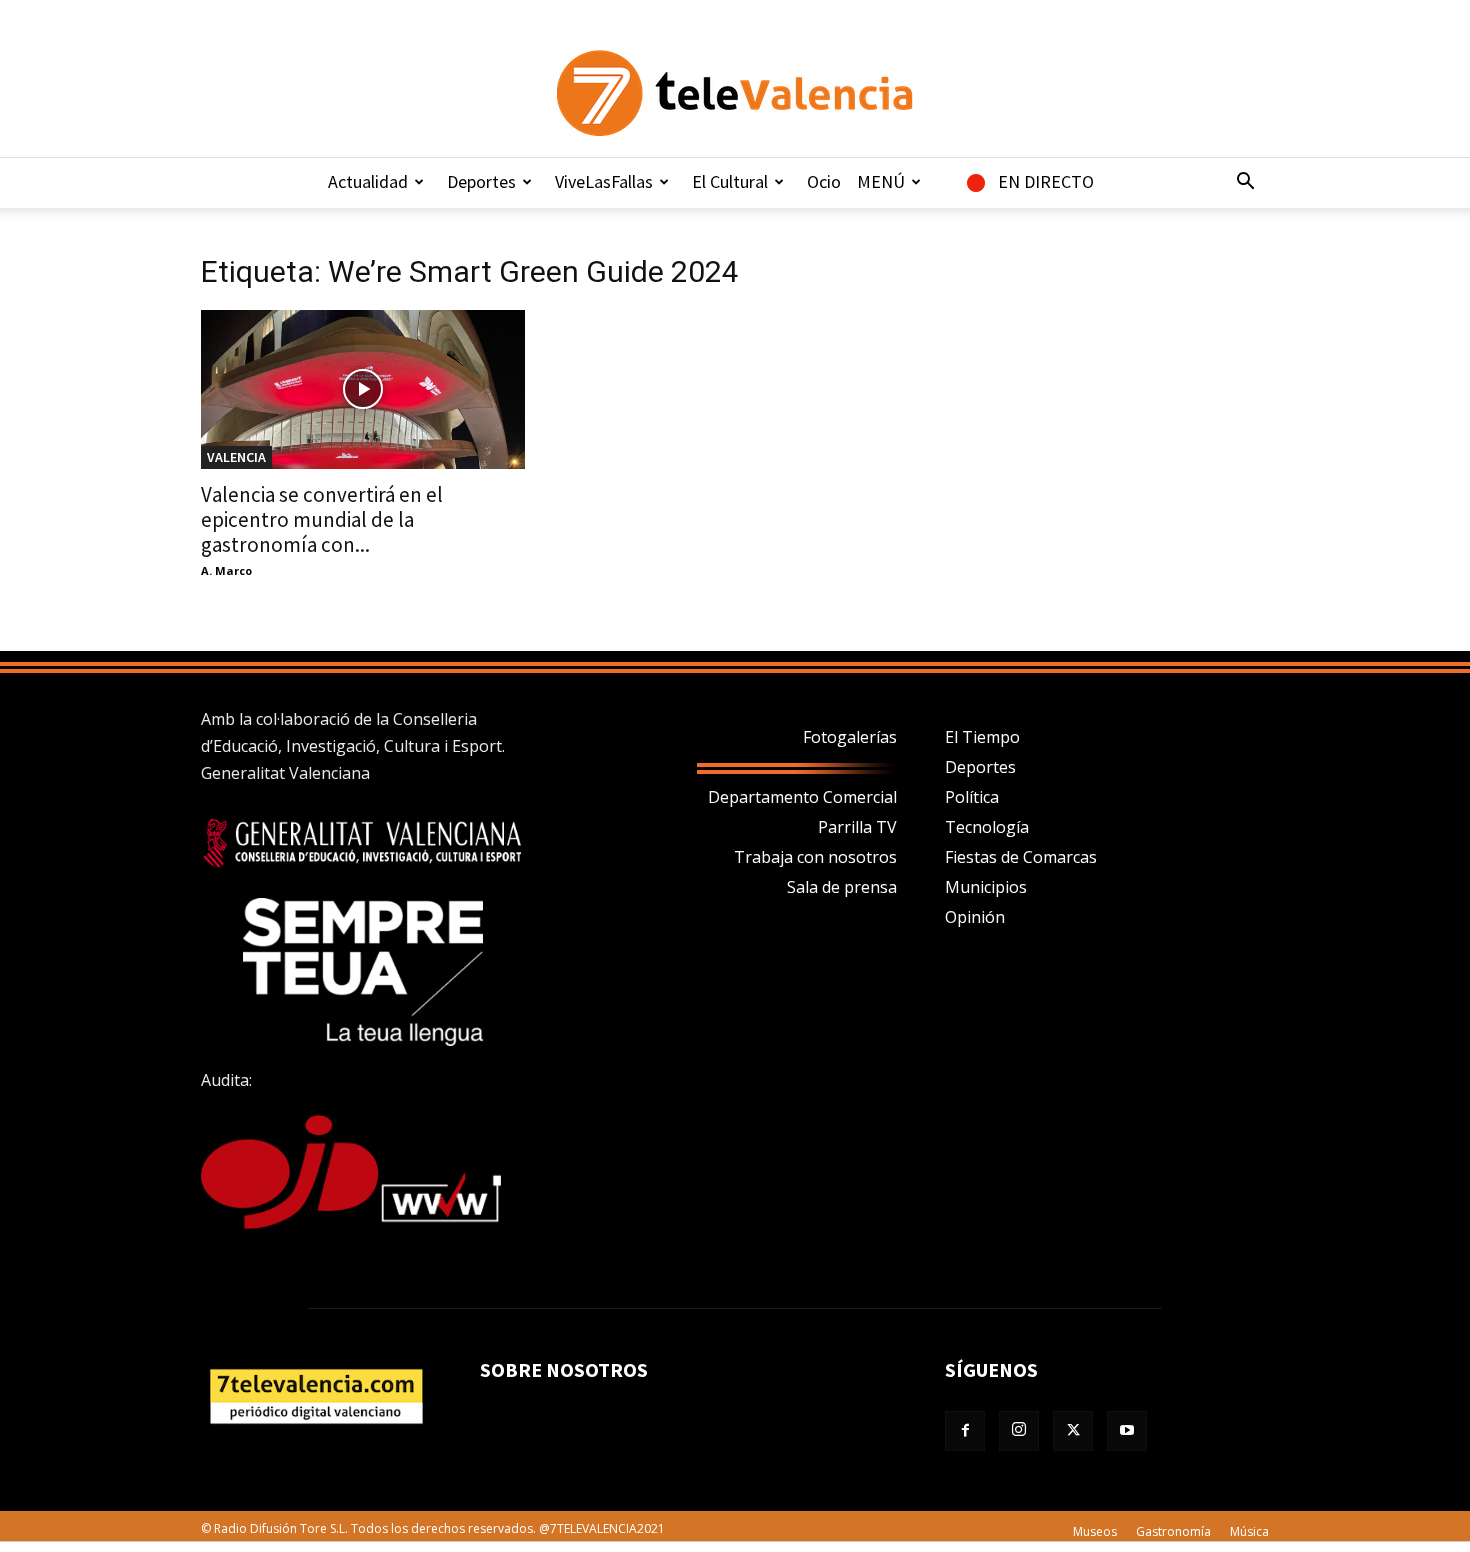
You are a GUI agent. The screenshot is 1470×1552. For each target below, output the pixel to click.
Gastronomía (1173, 1531)
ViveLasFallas (604, 181)
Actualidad (368, 181)
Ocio (824, 181)
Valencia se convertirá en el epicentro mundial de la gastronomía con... (322, 519)
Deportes (481, 181)
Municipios (986, 887)
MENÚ (881, 181)
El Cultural (730, 181)
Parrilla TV (857, 827)
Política (972, 797)
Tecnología (987, 827)
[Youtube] (1127, 1431)
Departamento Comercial (802, 797)
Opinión (975, 917)
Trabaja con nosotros (815, 857)
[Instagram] (1019, 1431)
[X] (1073, 1431)
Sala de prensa (842, 887)
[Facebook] (965, 1431)
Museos (1095, 1531)
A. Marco (226, 570)
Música (1249, 1531)
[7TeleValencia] (735, 93)
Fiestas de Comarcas (1021, 857)
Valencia (236, 457)
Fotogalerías (850, 737)
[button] (1245, 183)
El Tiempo (982, 737)
